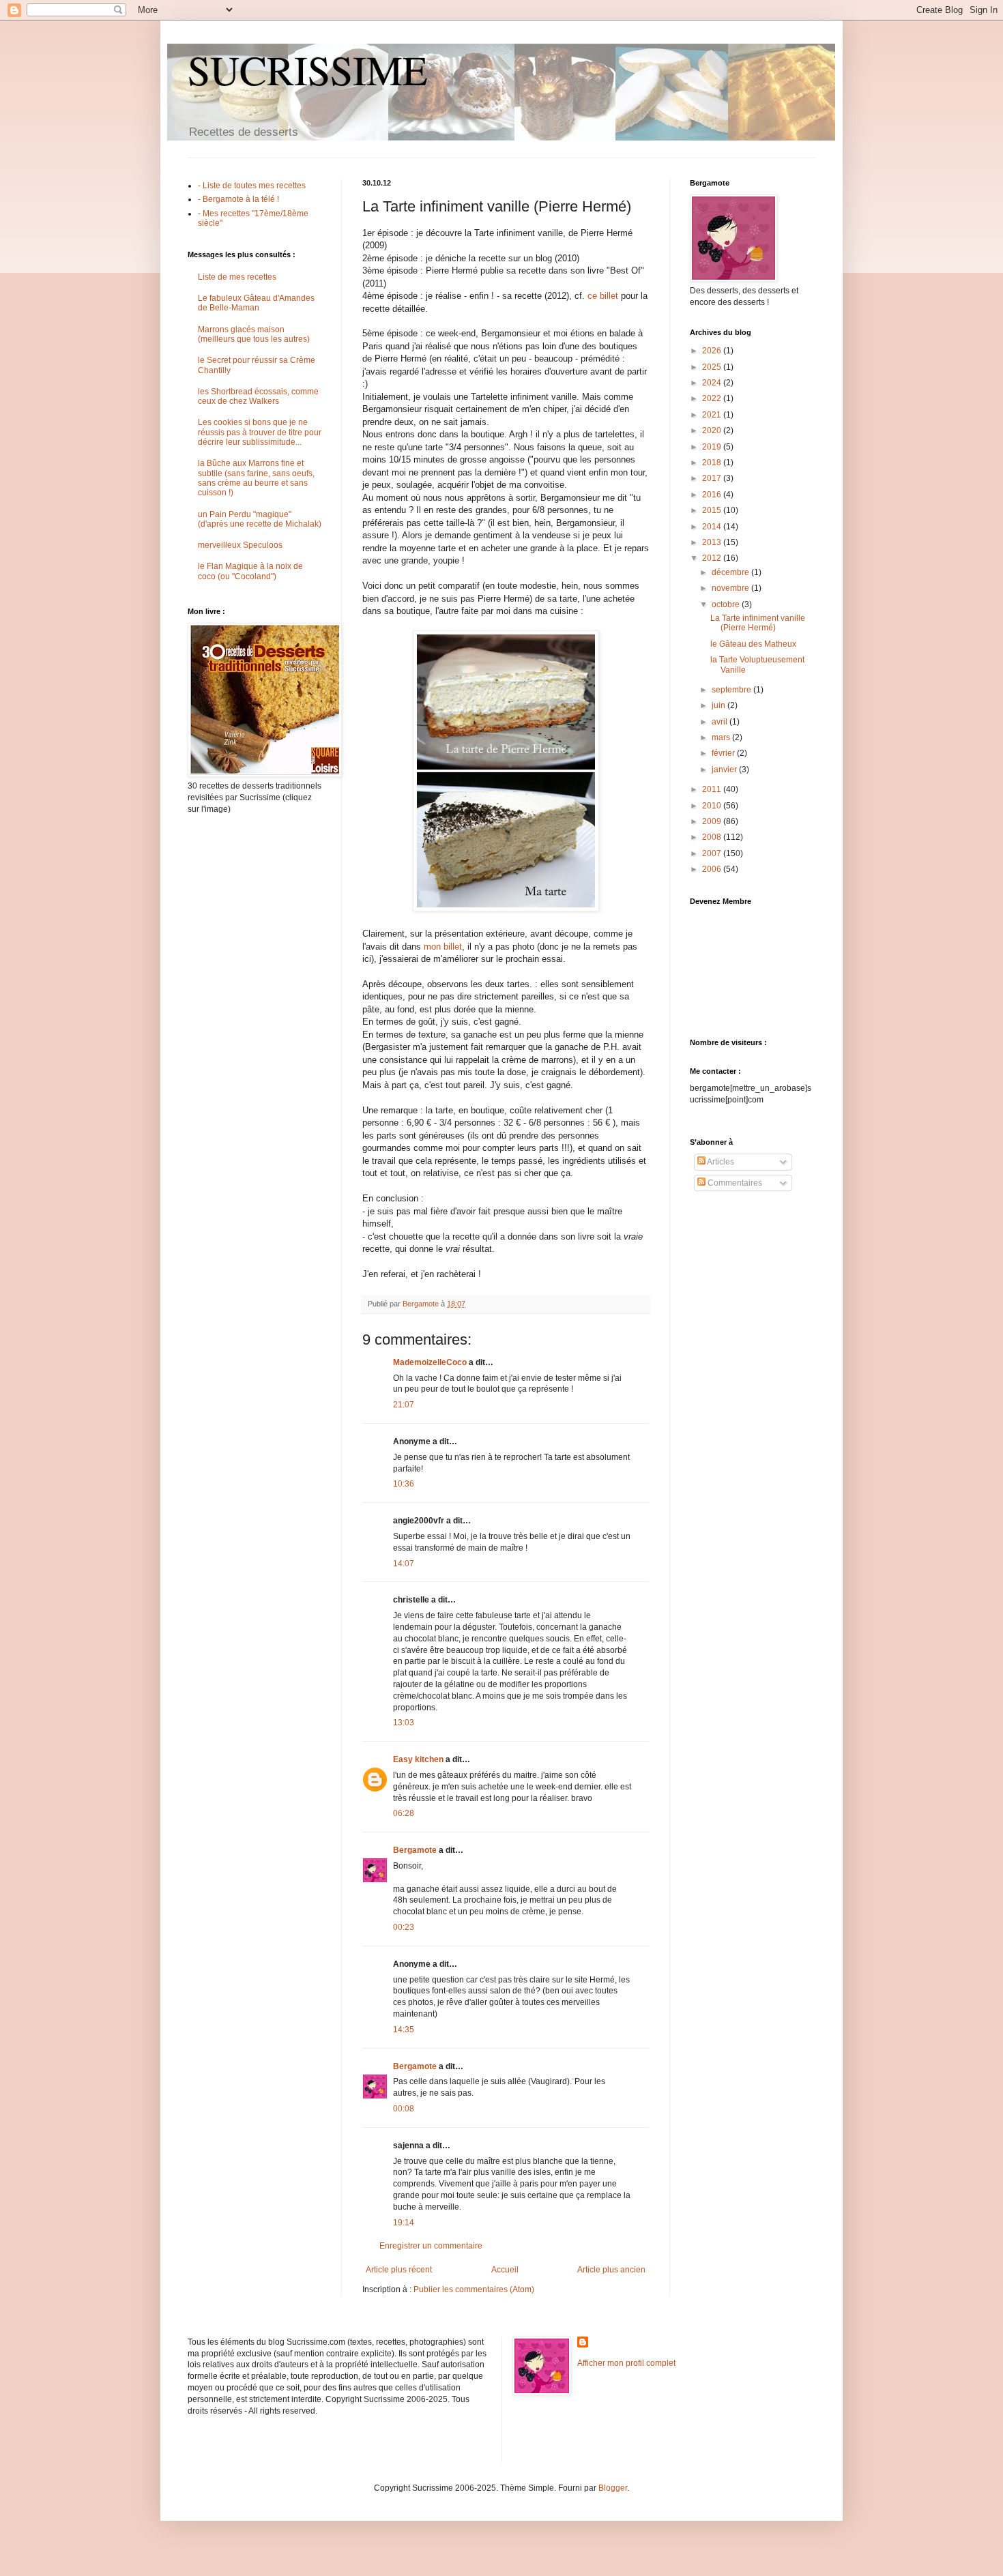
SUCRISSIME (308, 70)
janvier (725, 770)
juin (719, 705)
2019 (713, 447)
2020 (713, 430)
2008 (713, 837)
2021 (713, 415)
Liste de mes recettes (237, 277)
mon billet (443, 947)
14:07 (404, 1564)
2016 (713, 495)
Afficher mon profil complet (626, 2363)
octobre (727, 604)
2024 (713, 383)
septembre (732, 690)
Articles (720, 1162)
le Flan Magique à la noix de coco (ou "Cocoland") (250, 571)
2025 (713, 367)
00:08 (404, 2109)
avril (721, 722)
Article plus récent (399, 2270)
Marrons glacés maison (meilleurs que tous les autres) (254, 334)
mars (722, 737)
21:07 (404, 1405)
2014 (713, 527)
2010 (713, 806)
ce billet (603, 296)
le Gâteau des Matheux (753, 644)
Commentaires (734, 1183)
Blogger (613, 2488)
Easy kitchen (418, 1759)
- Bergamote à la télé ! (238, 199)
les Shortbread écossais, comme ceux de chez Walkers (258, 396)
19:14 (404, 2223)
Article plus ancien (611, 2270)
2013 (713, 542)
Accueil (505, 2270)
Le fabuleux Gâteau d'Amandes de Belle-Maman (256, 303)
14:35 (404, 2030)
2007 (713, 853)
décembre (731, 572)
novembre (731, 588)
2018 (713, 463)
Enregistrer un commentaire (431, 2246)
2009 (713, 821)
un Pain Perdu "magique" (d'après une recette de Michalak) (260, 519)
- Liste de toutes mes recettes (252, 186)
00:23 (404, 1927)
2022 (713, 398)
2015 (713, 510)
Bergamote (415, 1850)
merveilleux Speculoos (240, 545)
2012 (713, 558)
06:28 (404, 1813)
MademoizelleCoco (430, 1362)
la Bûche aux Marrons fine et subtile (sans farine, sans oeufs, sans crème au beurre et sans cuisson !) (256, 478)
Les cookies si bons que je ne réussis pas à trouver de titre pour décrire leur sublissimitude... (260, 432)
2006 (713, 869)
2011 (713, 789)
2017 (713, 478)
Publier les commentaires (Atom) (474, 2289)
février (724, 753)
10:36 (404, 1484)
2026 (713, 351)
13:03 (404, 1723)
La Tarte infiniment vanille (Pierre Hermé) (758, 623)
